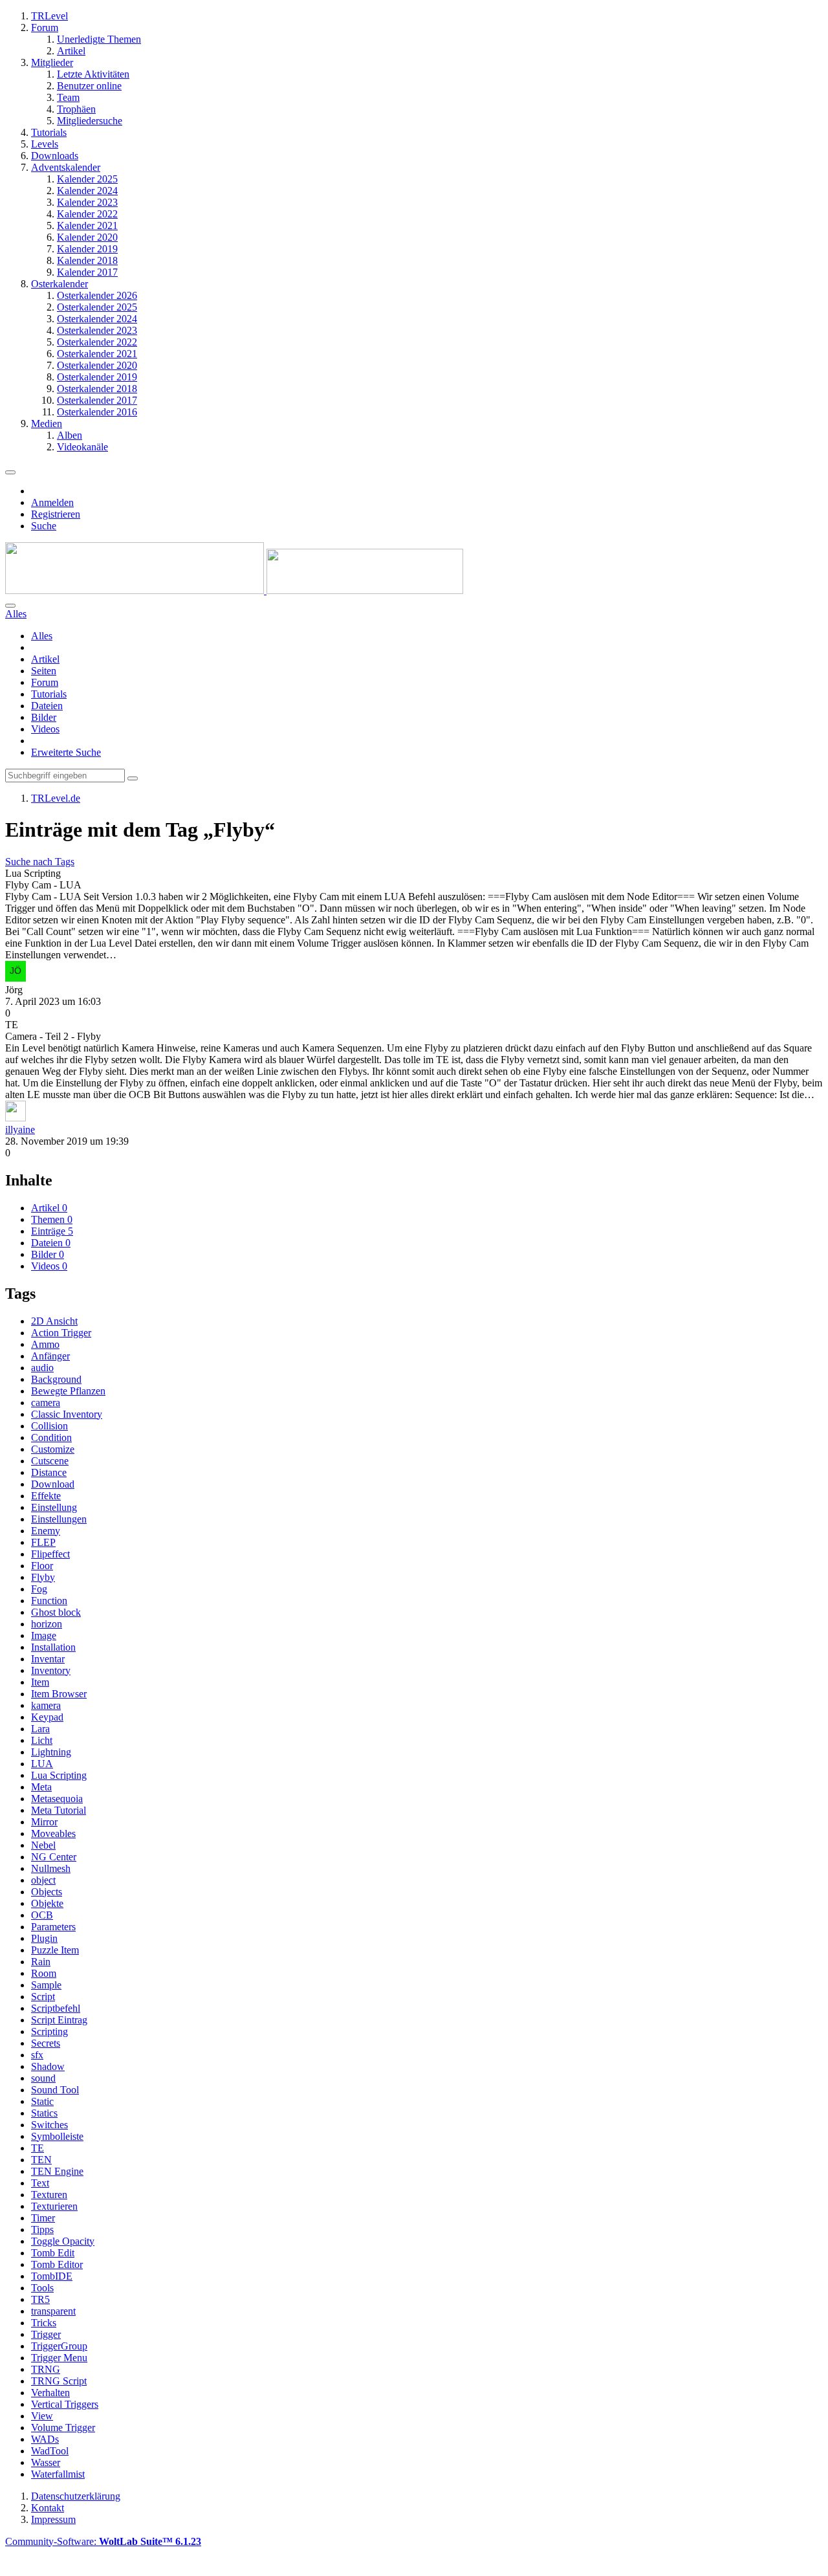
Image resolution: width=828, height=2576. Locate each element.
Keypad (47, 1717)
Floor (42, 1566)
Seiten (44, 671)
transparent (53, 2311)
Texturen (49, 2195)
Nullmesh (51, 1868)
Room (44, 1973)
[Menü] (10, 472)
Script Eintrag (59, 2020)
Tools (42, 2288)
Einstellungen (59, 1519)
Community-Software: (103, 2541)
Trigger (46, 2334)
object (43, 1880)
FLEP (43, 1542)
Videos (45, 729)
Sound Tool (55, 2090)
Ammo (45, 1344)
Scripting (49, 2031)
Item (40, 1682)
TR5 (40, 2299)
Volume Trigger (63, 2427)
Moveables (53, 1833)
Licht (42, 1740)
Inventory (51, 1670)
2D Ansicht (54, 1321)
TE (38, 2148)
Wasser (46, 2462)
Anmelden (52, 502)
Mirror (44, 1822)
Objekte (47, 1903)
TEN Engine (57, 2171)
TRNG (46, 2369)
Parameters (53, 1927)
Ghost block (56, 1612)
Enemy (46, 1531)
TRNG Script (59, 2381)
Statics (44, 2113)
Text (40, 2183)
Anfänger (50, 1356)
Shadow (48, 2066)
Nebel (43, 1845)
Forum (45, 682)
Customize (53, 1449)
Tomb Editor (57, 2264)
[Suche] (10, 606)
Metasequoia (57, 1799)
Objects (47, 1892)
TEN (41, 2160)
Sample (46, 1985)
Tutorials (49, 694)
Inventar (48, 1659)
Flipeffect (50, 1554)
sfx (37, 2055)
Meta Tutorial (59, 1810)
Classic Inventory (67, 1414)
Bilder (44, 717)
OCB (42, 1915)
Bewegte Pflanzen (68, 1391)
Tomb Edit (53, 2253)
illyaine (20, 1129)
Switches (49, 2125)
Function (49, 1601)
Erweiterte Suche (66, 752)
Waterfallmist (58, 2474)
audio (42, 1368)
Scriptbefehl (56, 2008)
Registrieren (56, 514)
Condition (51, 1437)
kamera (46, 1705)
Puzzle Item (55, 1950)
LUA (42, 1764)
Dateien (47, 706)
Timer (43, 2218)
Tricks (44, 2323)
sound (43, 2078)
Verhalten (50, 2393)
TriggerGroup (59, 2346)
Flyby (43, 1577)
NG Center (54, 1857)
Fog (39, 1589)
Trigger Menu (59, 2358)
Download (53, 1484)
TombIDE (52, 2276)
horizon (47, 1624)
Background (56, 1379)
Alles (42, 636)
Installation (53, 1647)
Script (43, 1997)
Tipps (42, 2229)
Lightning (51, 1752)
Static (42, 2101)
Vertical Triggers (65, 2404)
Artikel (45, 659)
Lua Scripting (59, 1775)
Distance (49, 1472)
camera (46, 1403)
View (42, 2416)
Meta (41, 1787)
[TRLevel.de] (234, 590)
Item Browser (59, 1694)
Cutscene (50, 1461)
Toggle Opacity (63, 2241)
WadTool (50, 2451)
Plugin (44, 1938)
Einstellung (54, 1507)
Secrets (46, 2043)
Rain (41, 1962)
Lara (40, 1729)
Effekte (46, 1496)
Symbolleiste (57, 2136)
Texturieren (54, 2206)
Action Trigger (61, 1333)
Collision (49, 1426)
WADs (45, 2439)
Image (44, 1635)
